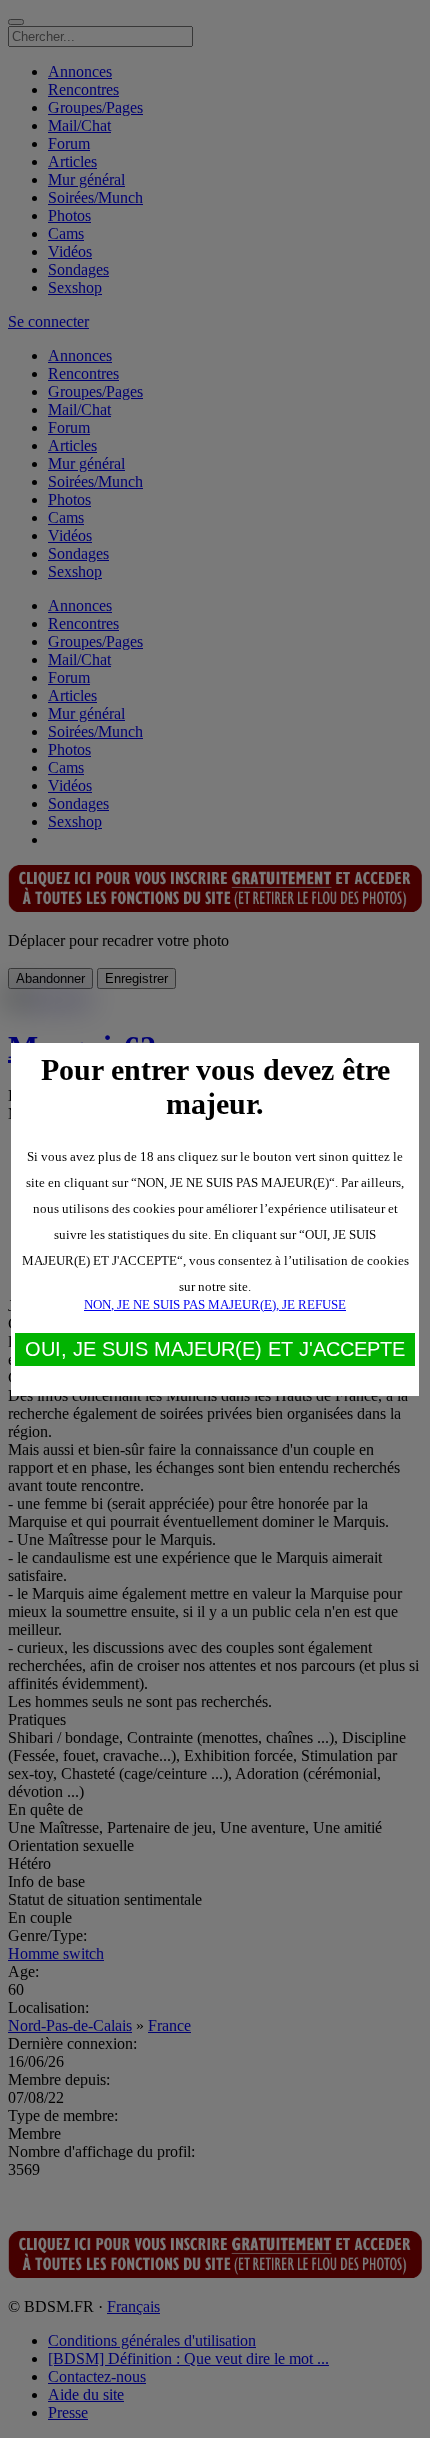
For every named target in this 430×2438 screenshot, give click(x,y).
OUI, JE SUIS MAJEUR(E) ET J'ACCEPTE (215, 1349)
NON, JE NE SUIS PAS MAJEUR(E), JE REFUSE (215, 1304)
